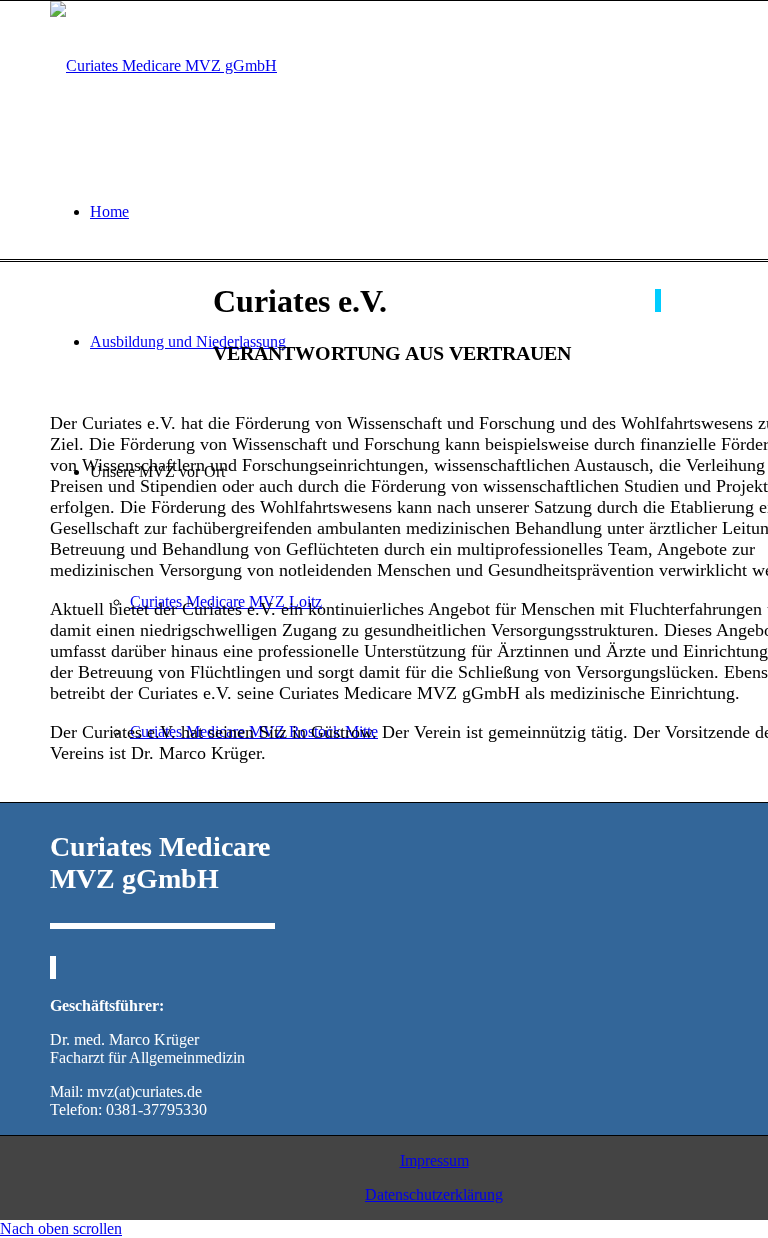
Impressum (434, 1160)
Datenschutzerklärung (434, 1194)
